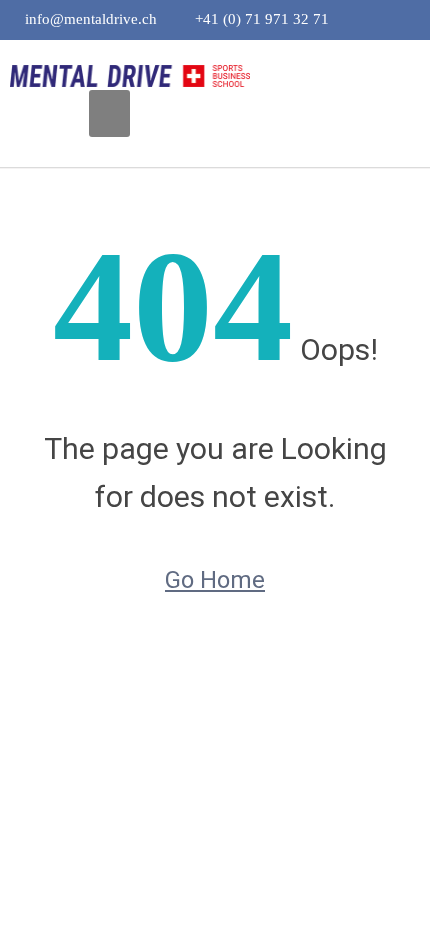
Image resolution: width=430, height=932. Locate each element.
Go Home (215, 580)
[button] (109, 113)
